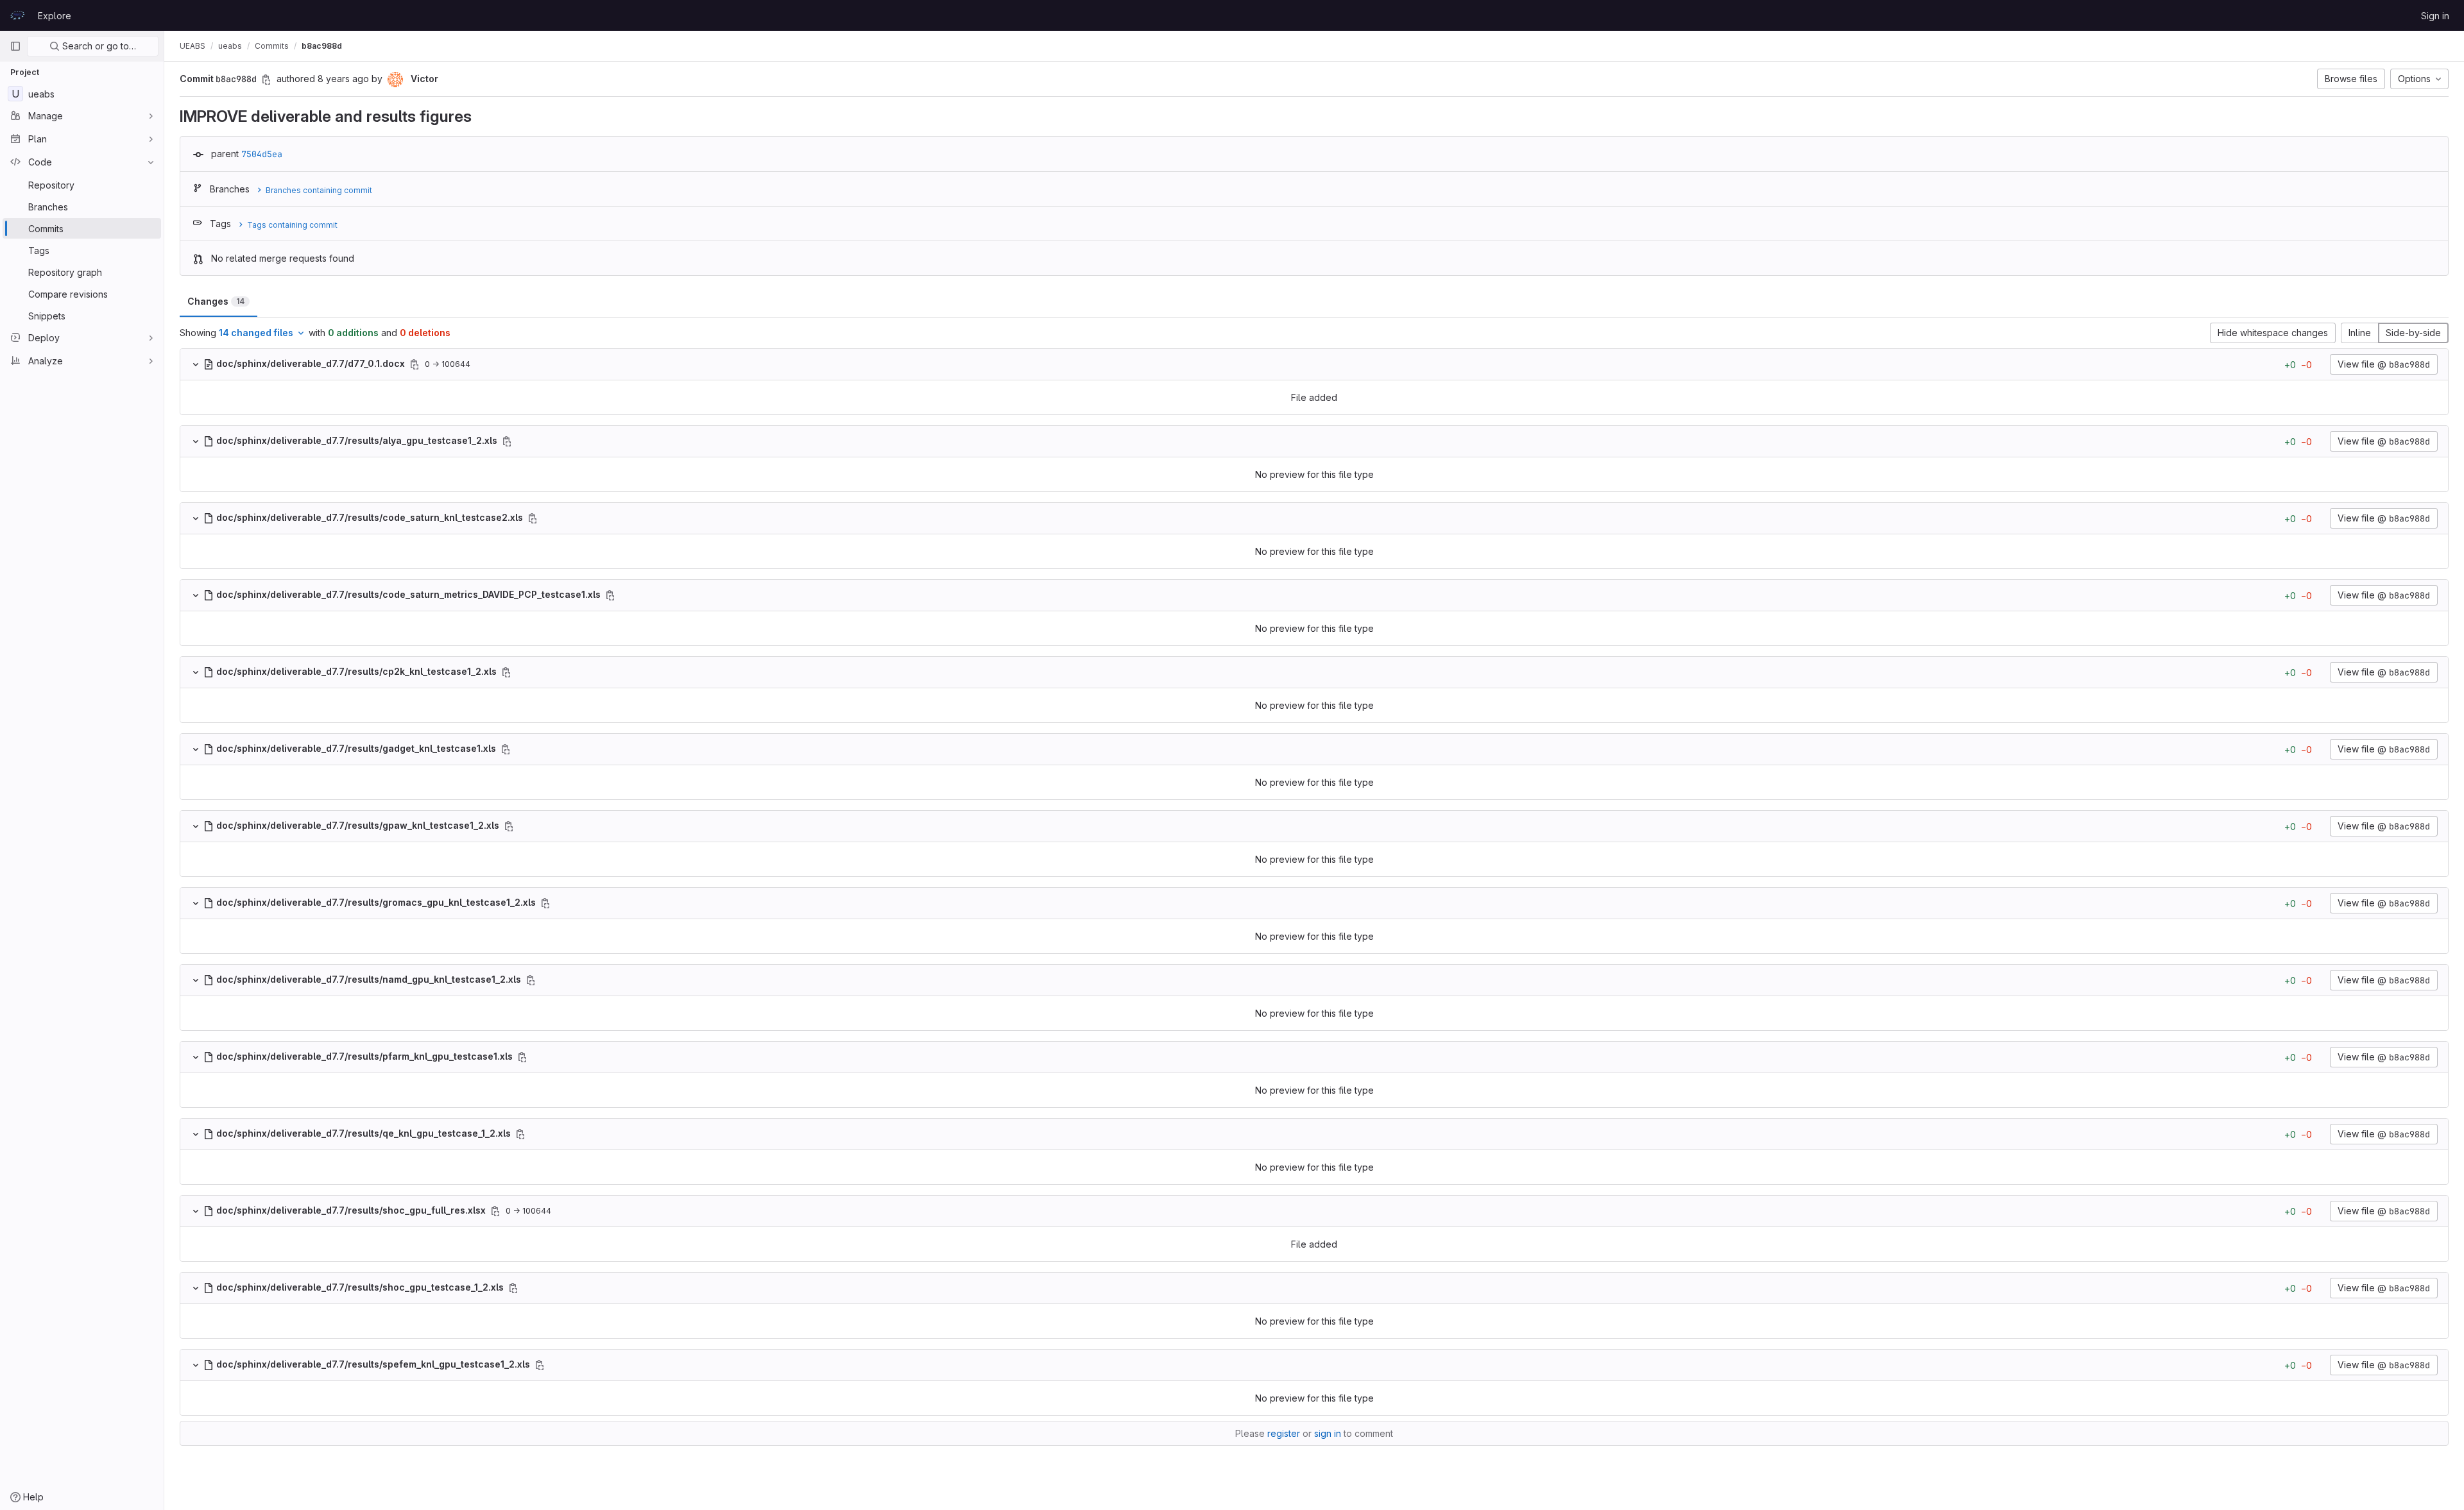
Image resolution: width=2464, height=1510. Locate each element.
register (1284, 1433)
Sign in (2435, 16)
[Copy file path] (415, 364)
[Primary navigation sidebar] (15, 46)
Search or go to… (98, 46)
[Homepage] (17, 15)
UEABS (193, 46)
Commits (272, 46)
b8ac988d (322, 46)
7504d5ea (262, 154)
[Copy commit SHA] (266, 80)
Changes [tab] (216, 301)
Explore (55, 16)
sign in (1328, 1433)
